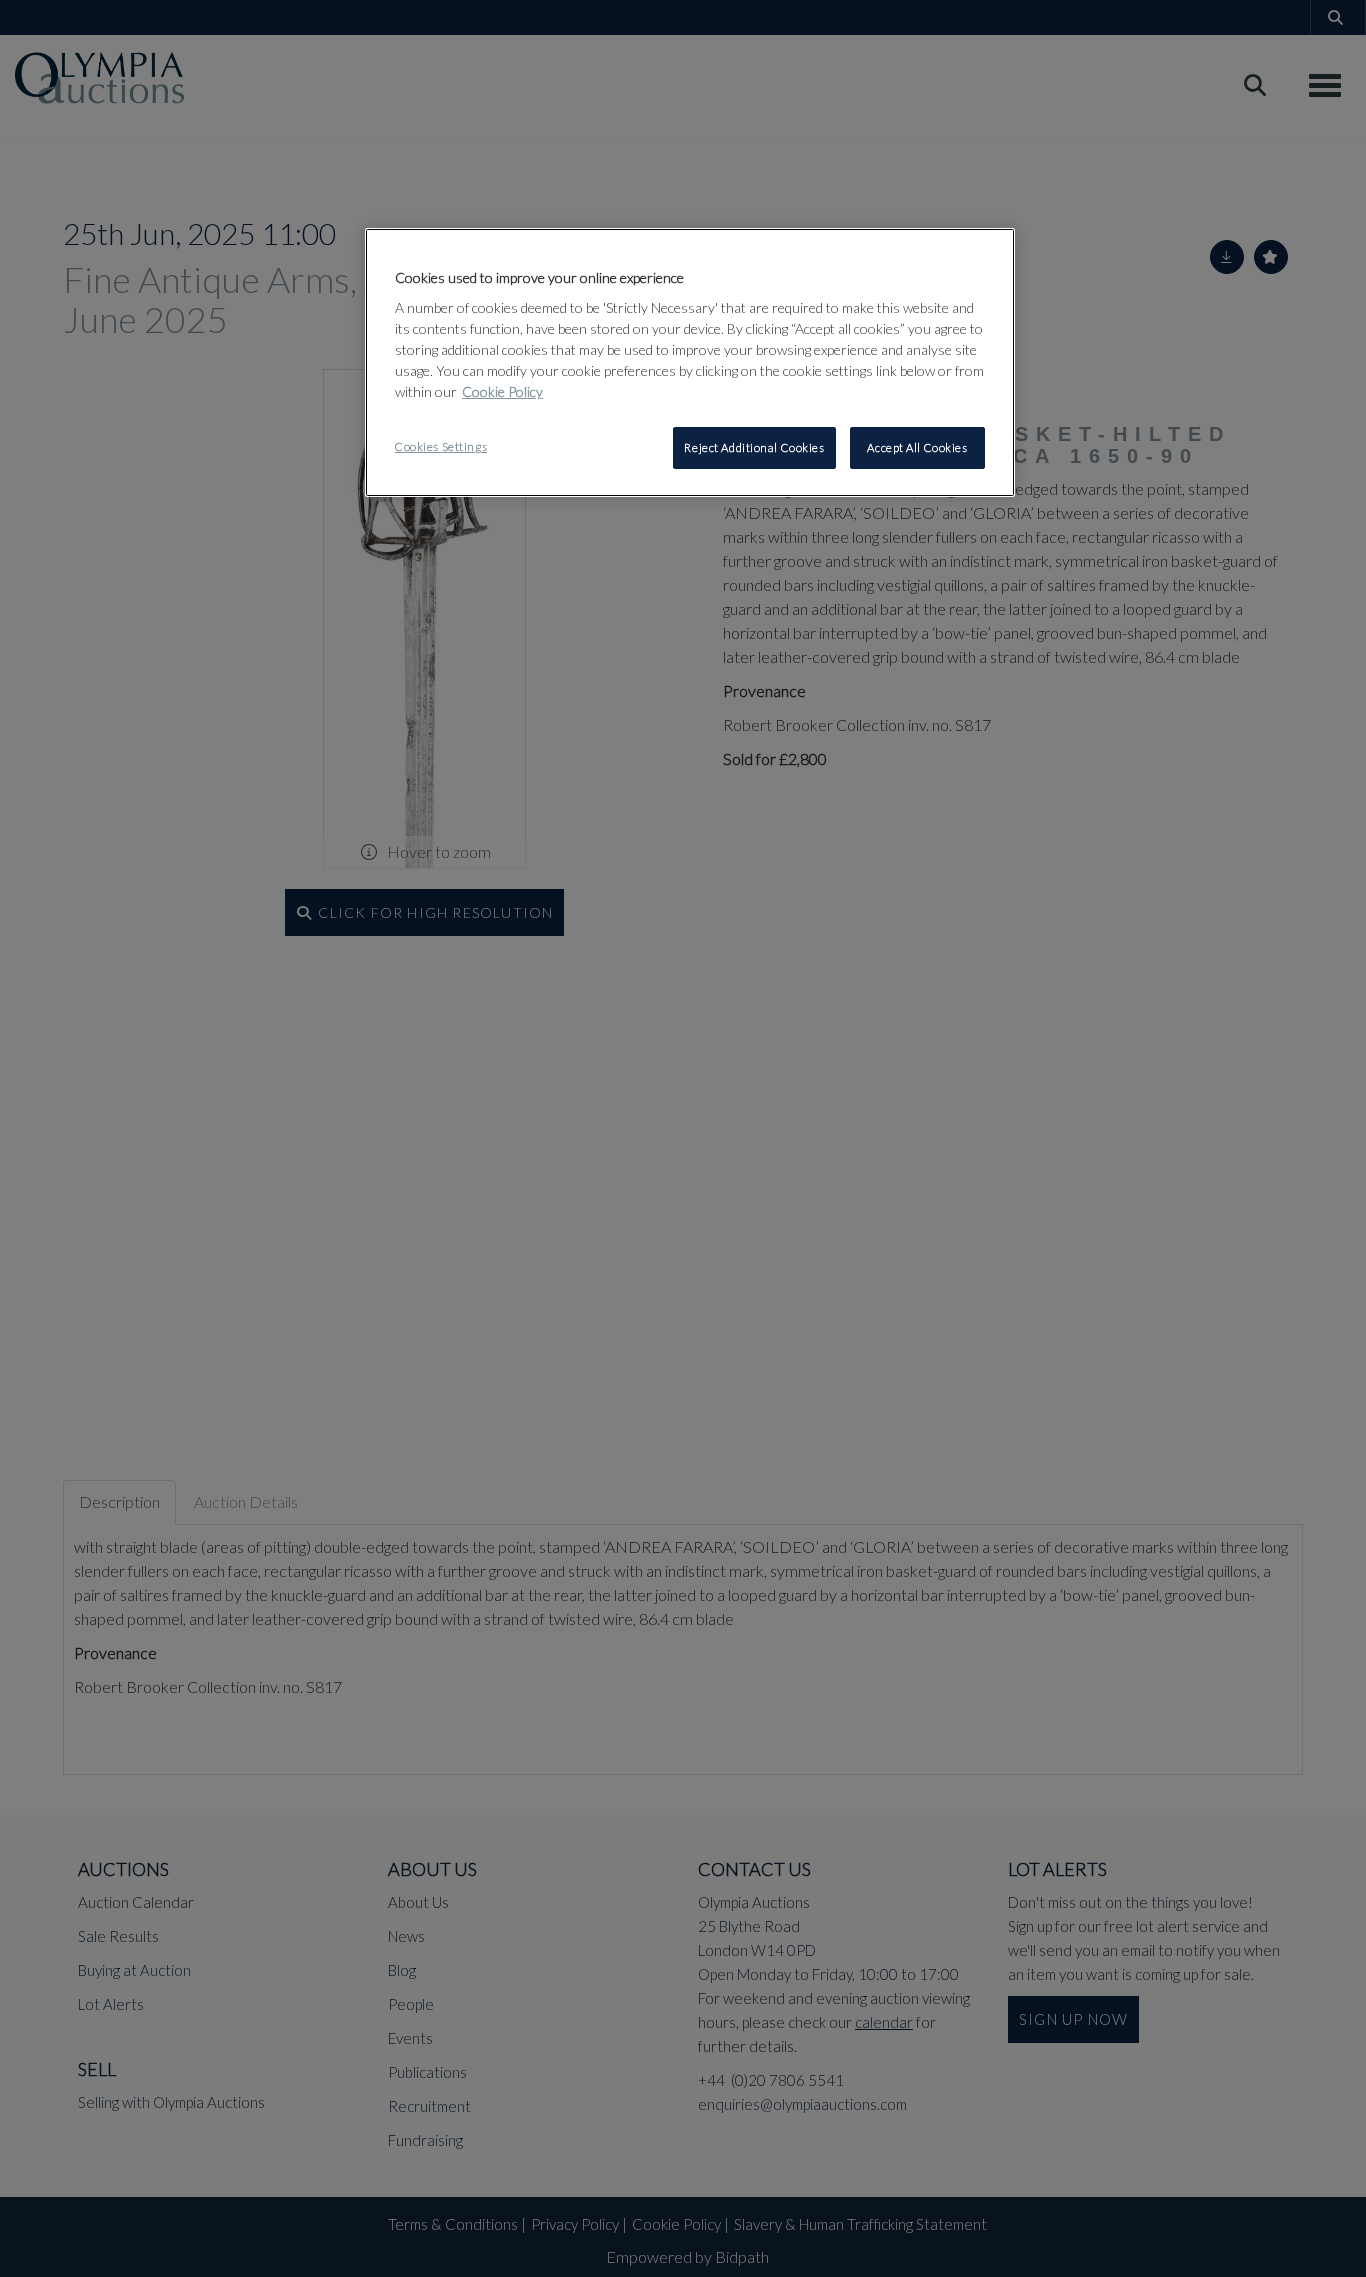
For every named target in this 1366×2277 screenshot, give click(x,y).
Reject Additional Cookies (754, 447)
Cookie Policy (502, 391)
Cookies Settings (441, 446)
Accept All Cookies (917, 447)
